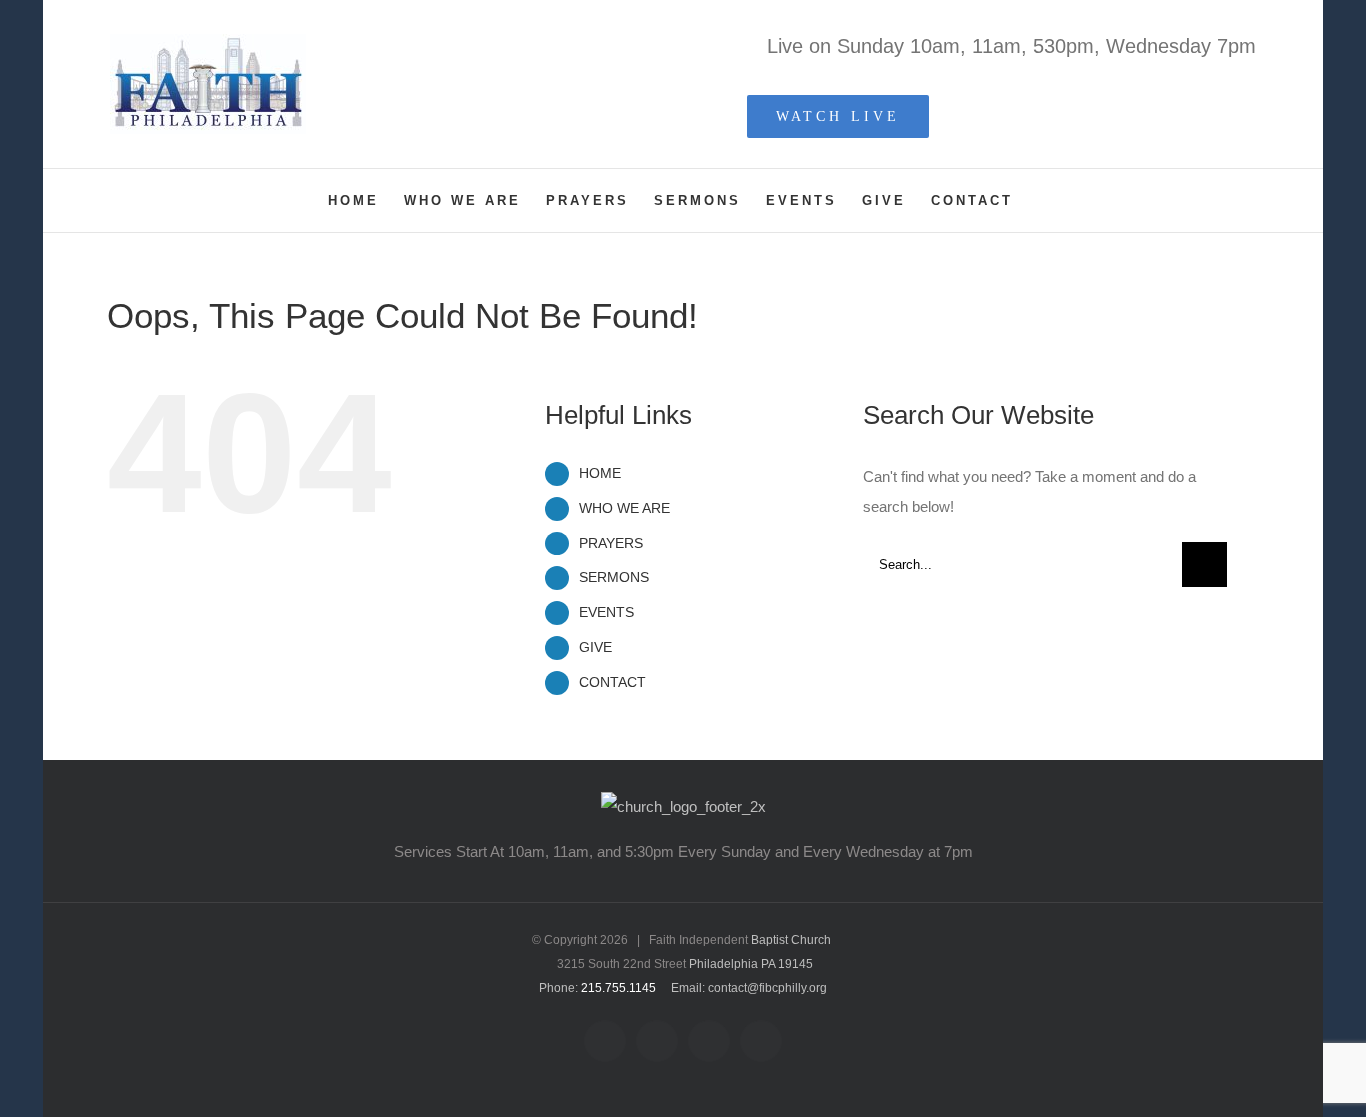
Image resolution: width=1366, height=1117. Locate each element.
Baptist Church (791, 940)
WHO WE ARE (624, 508)
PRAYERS (611, 543)
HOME (600, 473)
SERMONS (614, 577)
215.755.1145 (618, 988)
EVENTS (606, 612)
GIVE (595, 647)
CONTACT (612, 682)
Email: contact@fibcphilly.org (749, 988)
